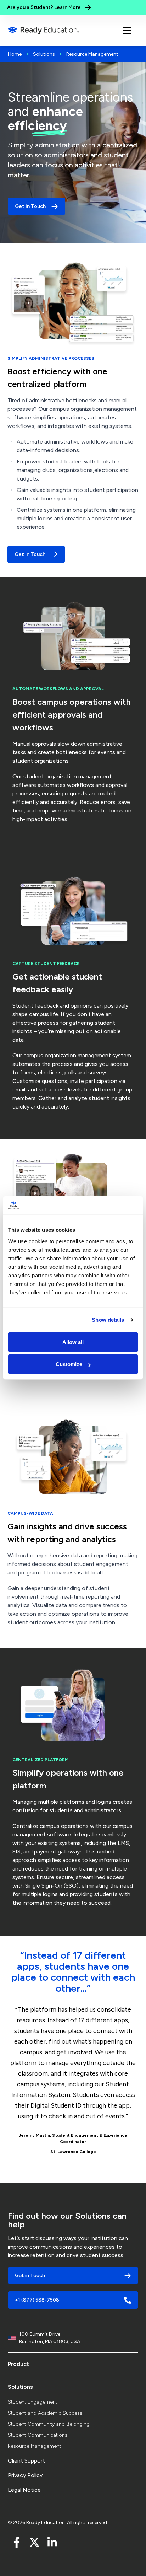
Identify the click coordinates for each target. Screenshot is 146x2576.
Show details (108, 1320)
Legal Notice (24, 2490)
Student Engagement (33, 2402)
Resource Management (35, 2446)
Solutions (44, 54)
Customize (69, 1364)
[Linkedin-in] (52, 2542)
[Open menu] (127, 31)
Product (18, 2364)
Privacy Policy (25, 2475)
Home (15, 54)
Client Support (26, 2461)
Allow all (73, 1342)
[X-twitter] (34, 2542)
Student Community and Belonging (49, 2424)
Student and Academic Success (45, 2413)
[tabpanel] (73, 2054)
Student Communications (38, 2435)
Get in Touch (30, 554)
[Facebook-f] (17, 2542)
